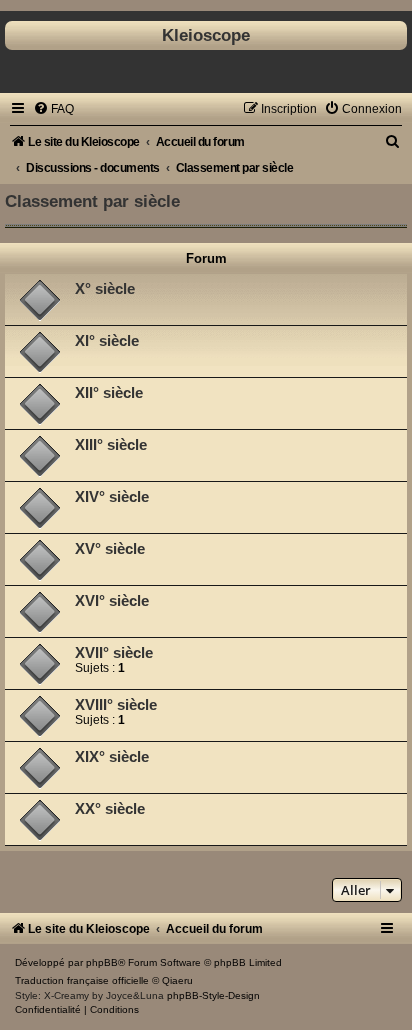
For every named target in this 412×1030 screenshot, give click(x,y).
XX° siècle (110, 809)
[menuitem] (53, 109)
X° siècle (105, 289)
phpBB (102, 962)
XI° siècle (107, 341)
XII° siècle (109, 393)
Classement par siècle (92, 201)
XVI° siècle (112, 601)
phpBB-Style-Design (213, 995)
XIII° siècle (111, 445)
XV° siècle (110, 549)
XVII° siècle (114, 653)
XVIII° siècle (116, 705)
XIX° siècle (112, 757)
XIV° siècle (112, 497)
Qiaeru (177, 980)
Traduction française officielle (82, 980)
